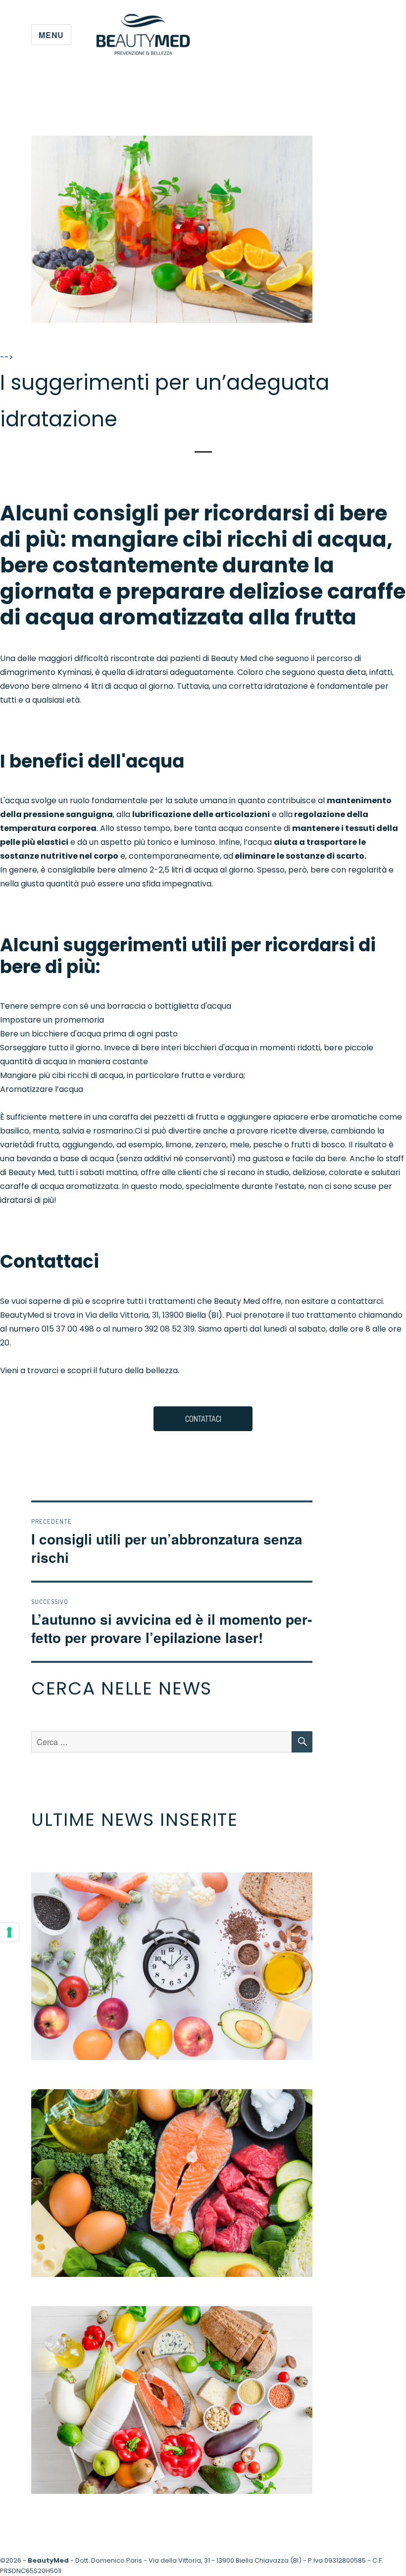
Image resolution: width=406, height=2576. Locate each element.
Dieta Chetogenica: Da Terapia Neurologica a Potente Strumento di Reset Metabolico (172, 2182)
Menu (51, 35)
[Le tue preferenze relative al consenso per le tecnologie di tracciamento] (9, 1932)
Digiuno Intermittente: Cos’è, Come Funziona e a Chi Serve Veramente (172, 1965)
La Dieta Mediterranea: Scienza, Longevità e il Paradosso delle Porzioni (172, 2399)
